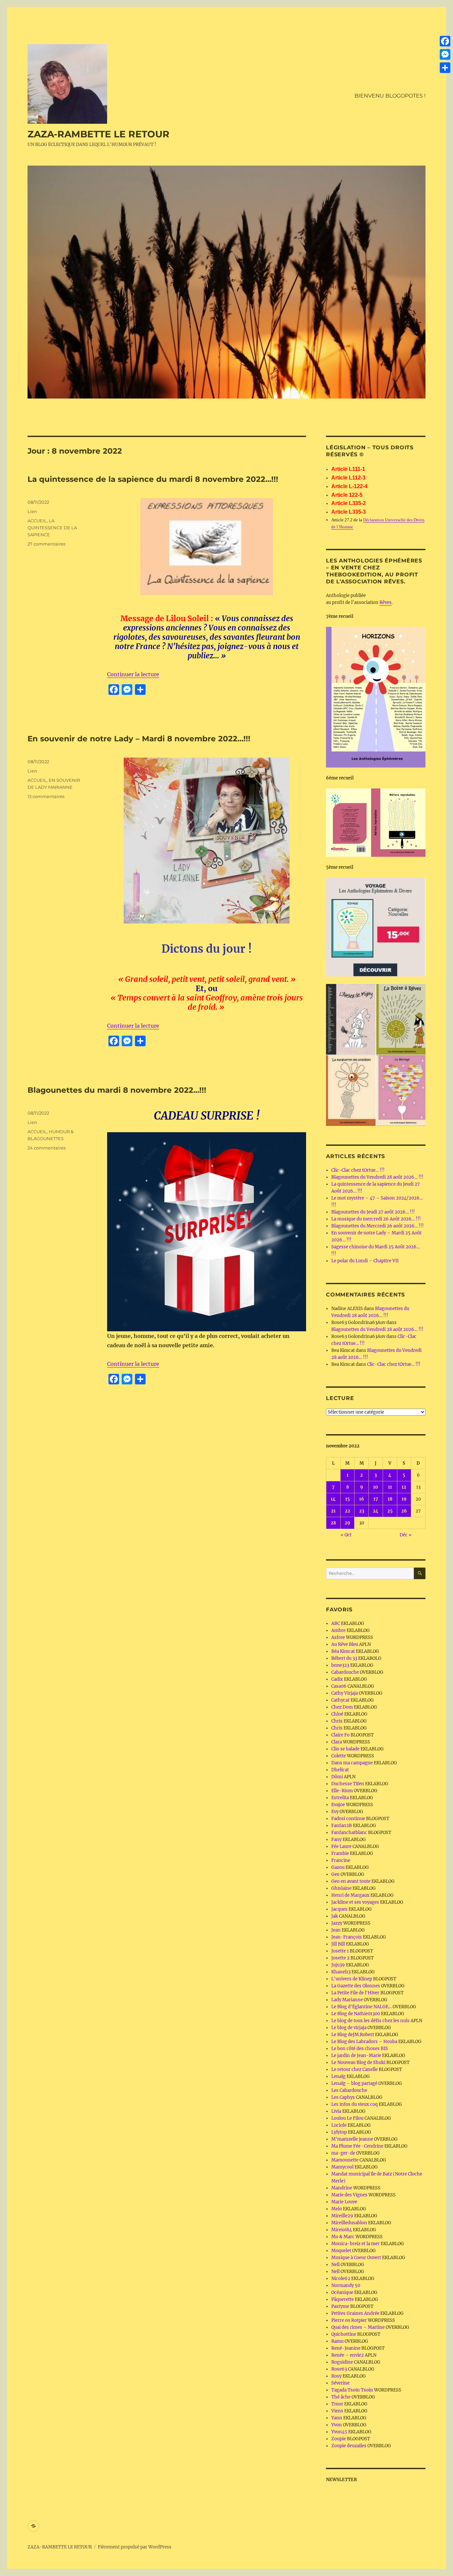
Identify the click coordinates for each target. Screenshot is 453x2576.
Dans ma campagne (352, 1763)
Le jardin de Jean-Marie (356, 2056)
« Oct (346, 1535)
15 (348, 1499)
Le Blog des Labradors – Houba (364, 2042)
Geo (335, 1874)
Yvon (337, 2425)
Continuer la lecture (133, 674)
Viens (337, 2411)
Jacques (339, 1909)
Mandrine (342, 2188)
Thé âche (341, 2397)
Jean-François (347, 1937)
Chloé (337, 1714)
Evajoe (338, 1805)
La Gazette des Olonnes (356, 1986)
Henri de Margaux (350, 1895)
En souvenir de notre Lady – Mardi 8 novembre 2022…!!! (141, 739)
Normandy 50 (346, 2285)
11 (390, 1487)
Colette (339, 1756)
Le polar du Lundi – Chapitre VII (365, 1261)
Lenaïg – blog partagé (354, 2083)
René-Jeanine (346, 2348)
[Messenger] (445, 54)
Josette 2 (340, 1958)
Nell (335, 2265)
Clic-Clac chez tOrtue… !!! (358, 1170)
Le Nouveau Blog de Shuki (358, 2062)
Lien (32, 511)
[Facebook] (445, 41)
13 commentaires (46, 796)
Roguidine (342, 2362)
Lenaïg (338, 2076)
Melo (337, 2209)
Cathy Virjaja (345, 1693)
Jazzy (337, 1923)
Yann (337, 2418)
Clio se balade (345, 1749)
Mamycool (342, 2167)
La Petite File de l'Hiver (355, 1993)
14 (333, 1499)
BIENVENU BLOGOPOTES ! (390, 96)
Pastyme (340, 2306)
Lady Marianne (347, 2000)
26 (404, 1511)
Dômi (337, 1777)
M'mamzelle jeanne (352, 2139)
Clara (337, 1742)
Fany (336, 1840)
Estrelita (340, 1798)
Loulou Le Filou (347, 2118)
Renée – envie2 (348, 2355)
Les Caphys (343, 2097)
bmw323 (340, 1665)
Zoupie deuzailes (349, 2446)
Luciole (339, 2125)
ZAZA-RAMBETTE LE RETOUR (98, 134)
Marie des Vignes (349, 2195)
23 (362, 1511)
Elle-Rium (342, 1791)
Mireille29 (342, 2216)
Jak (335, 1916)
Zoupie (339, 2439)
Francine (341, 1860)
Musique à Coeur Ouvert (356, 2258)
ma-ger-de (343, 2153)
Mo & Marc (343, 2237)
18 (390, 1499)
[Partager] (445, 68)
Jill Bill (338, 1944)
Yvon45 (339, 2432)
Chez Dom (342, 1707)
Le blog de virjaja (349, 2028)
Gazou (338, 1867)
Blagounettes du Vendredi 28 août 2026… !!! (377, 1177)
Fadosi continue (348, 1819)
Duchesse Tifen (348, 1784)
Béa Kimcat (343, 1651)
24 (376, 1511)
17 (376, 1499)
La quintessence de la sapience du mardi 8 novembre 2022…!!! (153, 479)
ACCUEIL (37, 521)
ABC (336, 1623)
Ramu (337, 2341)
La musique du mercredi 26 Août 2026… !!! (376, 1219)
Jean (336, 1930)
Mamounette (345, 2160)
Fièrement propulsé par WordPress (135, 2547)
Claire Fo (340, 1735)
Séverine (340, 2383)
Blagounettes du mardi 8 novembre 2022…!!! (117, 1090)
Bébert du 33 (344, 1658)
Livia (336, 2111)
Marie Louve (344, 2202)
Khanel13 (341, 1972)
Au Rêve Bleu (345, 1644)
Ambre (338, 1630)
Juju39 (338, 1965)
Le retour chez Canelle (355, 2069)
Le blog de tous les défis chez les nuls (370, 2021)
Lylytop (339, 2132)
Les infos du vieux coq (355, 2104)
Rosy (336, 2376)
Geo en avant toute (351, 1881)
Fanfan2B (342, 1826)
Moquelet (341, 2251)
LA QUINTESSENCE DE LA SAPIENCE (52, 528)
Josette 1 (340, 1951)
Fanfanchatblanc (349, 1833)
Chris (337, 1721)
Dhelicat (340, 1770)
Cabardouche (345, 1672)
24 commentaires (47, 1148)
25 (390, 1511)
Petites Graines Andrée (355, 2313)
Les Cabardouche (349, 2090)
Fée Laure (341, 1846)
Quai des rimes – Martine (358, 2327)
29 (347, 1523)
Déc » (406, 1535)
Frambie (340, 1853)
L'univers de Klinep (352, 1979)
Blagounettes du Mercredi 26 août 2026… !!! (378, 1226)
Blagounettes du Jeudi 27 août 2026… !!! (373, 1212)
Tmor (337, 2404)
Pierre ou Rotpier (349, 2320)
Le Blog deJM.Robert (353, 2035)
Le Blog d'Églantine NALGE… (361, 2007)
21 (333, 1511)
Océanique (342, 2292)
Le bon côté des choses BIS (360, 2049)
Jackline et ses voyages (355, 1902)
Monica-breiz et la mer (356, 2244)
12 (404, 1487)
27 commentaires (46, 544)
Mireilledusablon (349, 2223)
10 (376, 1487)
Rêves (386, 602)
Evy (335, 1812)
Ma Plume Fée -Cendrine (357, 2146)
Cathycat (340, 1700)
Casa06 (339, 1686)
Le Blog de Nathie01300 (356, 2014)
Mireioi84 (342, 2230)
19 (404, 1499)
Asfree (338, 1637)
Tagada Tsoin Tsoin (352, 2390)
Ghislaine (341, 1888)
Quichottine (344, 2334)
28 (333, 1523)
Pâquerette (343, 2299)
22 (348, 1511)
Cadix (337, 1679)
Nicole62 (341, 2279)
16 (362, 1499)
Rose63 (339, 2369)
